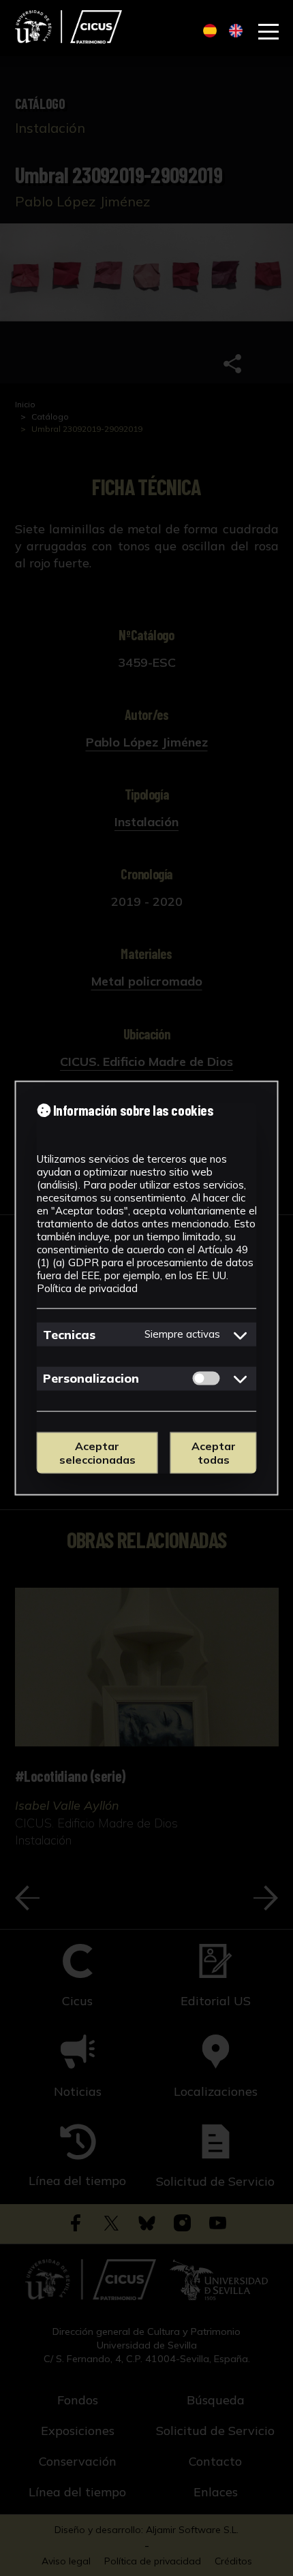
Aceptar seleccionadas (97, 1453)
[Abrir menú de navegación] (268, 32)
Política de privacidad (87, 1288)
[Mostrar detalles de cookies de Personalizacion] (241, 1379)
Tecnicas (69, 1334)
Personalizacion (91, 1378)
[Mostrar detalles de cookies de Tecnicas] (241, 1334)
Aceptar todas (214, 1453)
